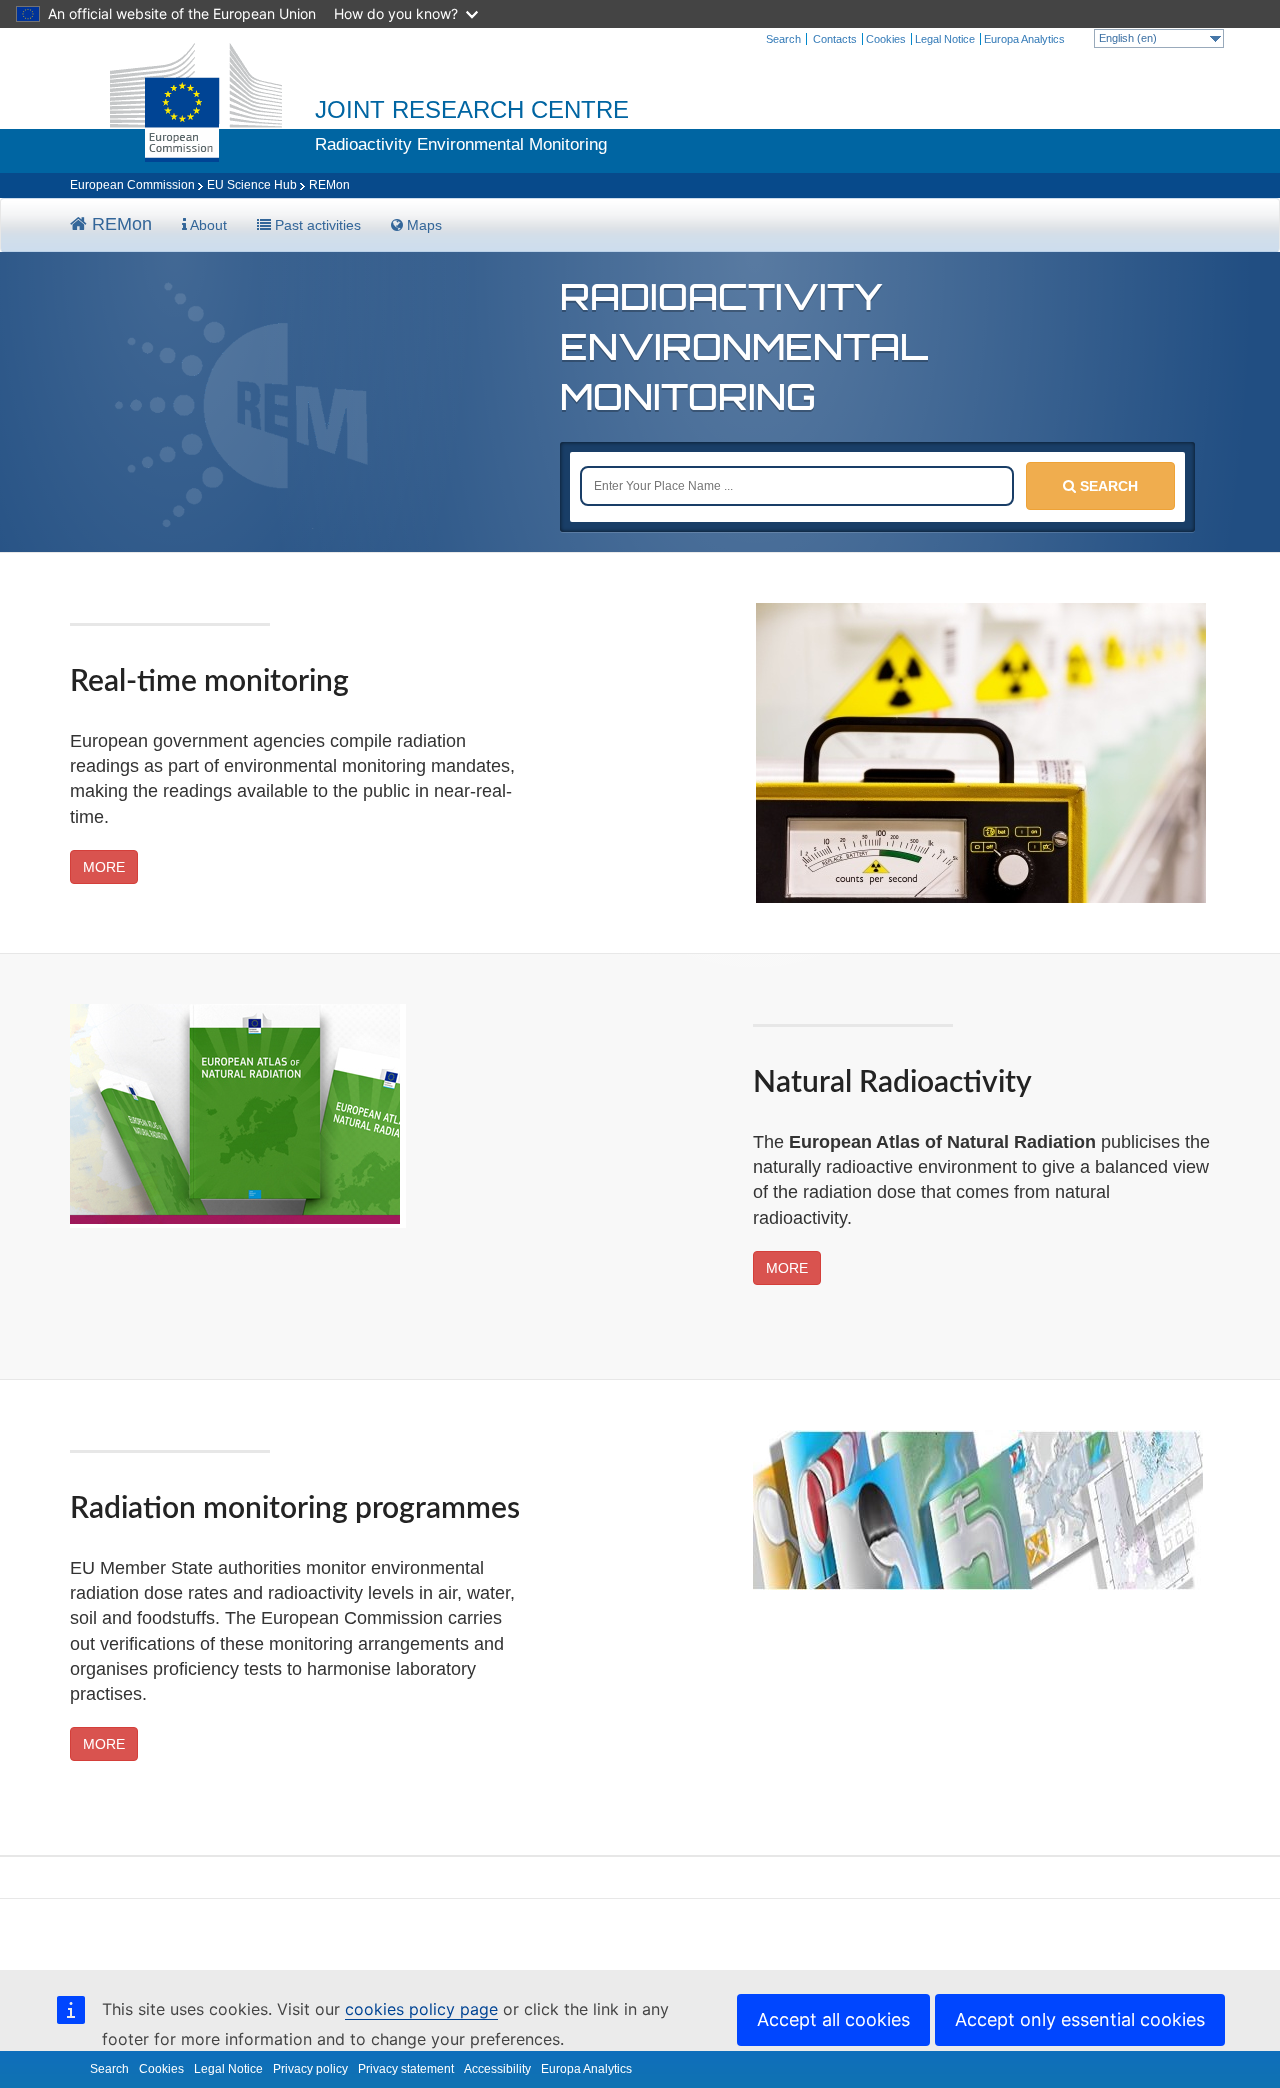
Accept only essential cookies (1080, 2019)
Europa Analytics (1024, 39)
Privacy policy (310, 2069)
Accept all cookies (833, 2019)
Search (783, 39)
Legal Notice (945, 39)
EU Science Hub (252, 185)
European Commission (132, 185)
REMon (119, 224)
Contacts (835, 39)
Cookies (886, 39)
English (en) (1128, 38)
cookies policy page (421, 2009)
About (207, 225)
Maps (422, 225)
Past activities (316, 225)
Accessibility (497, 2069)
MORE (104, 867)
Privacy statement (406, 2069)
